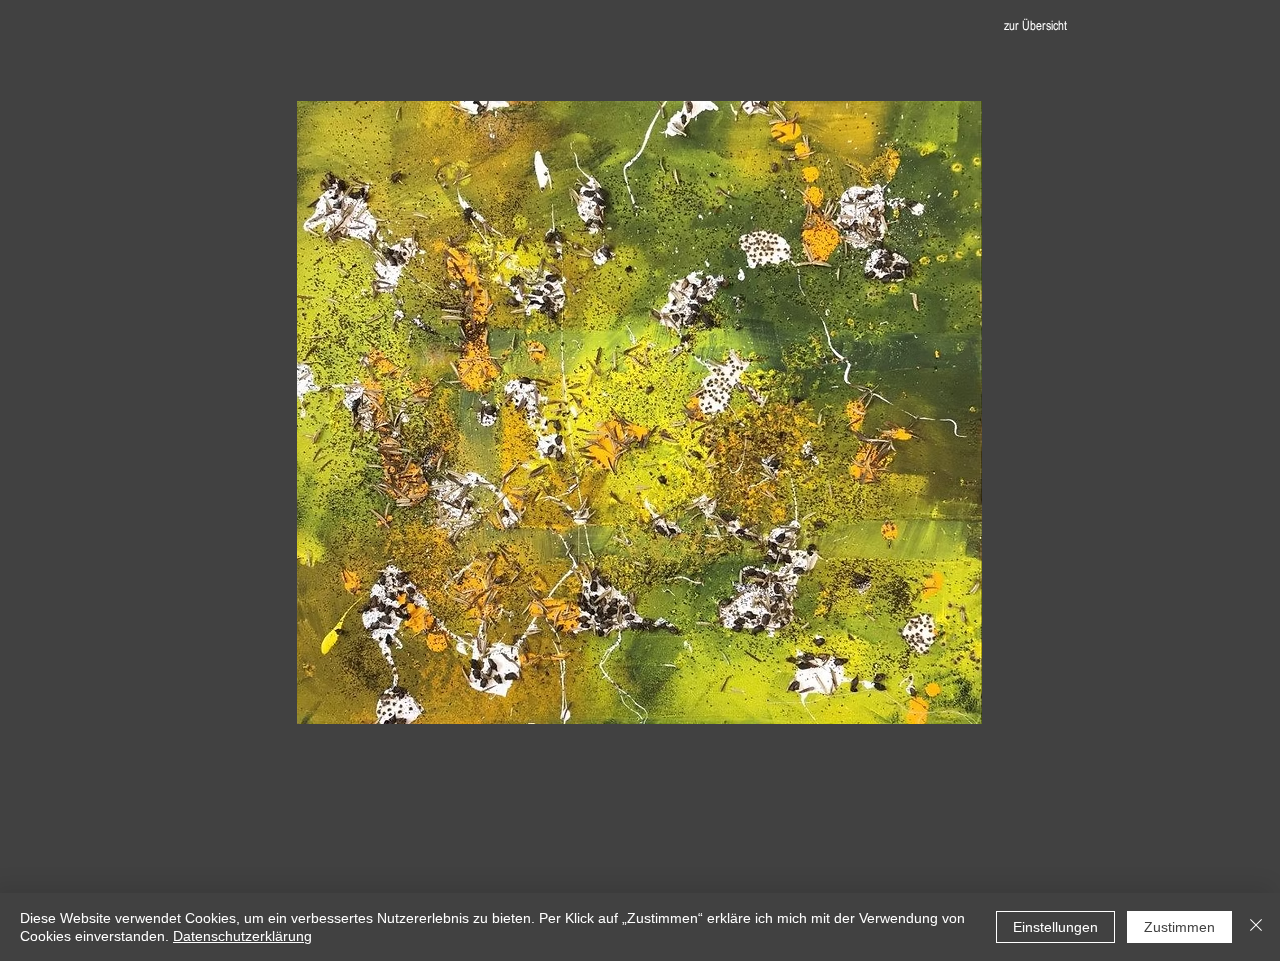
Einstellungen (1055, 927)
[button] (639, 412)
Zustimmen (1179, 927)
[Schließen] (1256, 927)
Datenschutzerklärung (242, 936)
